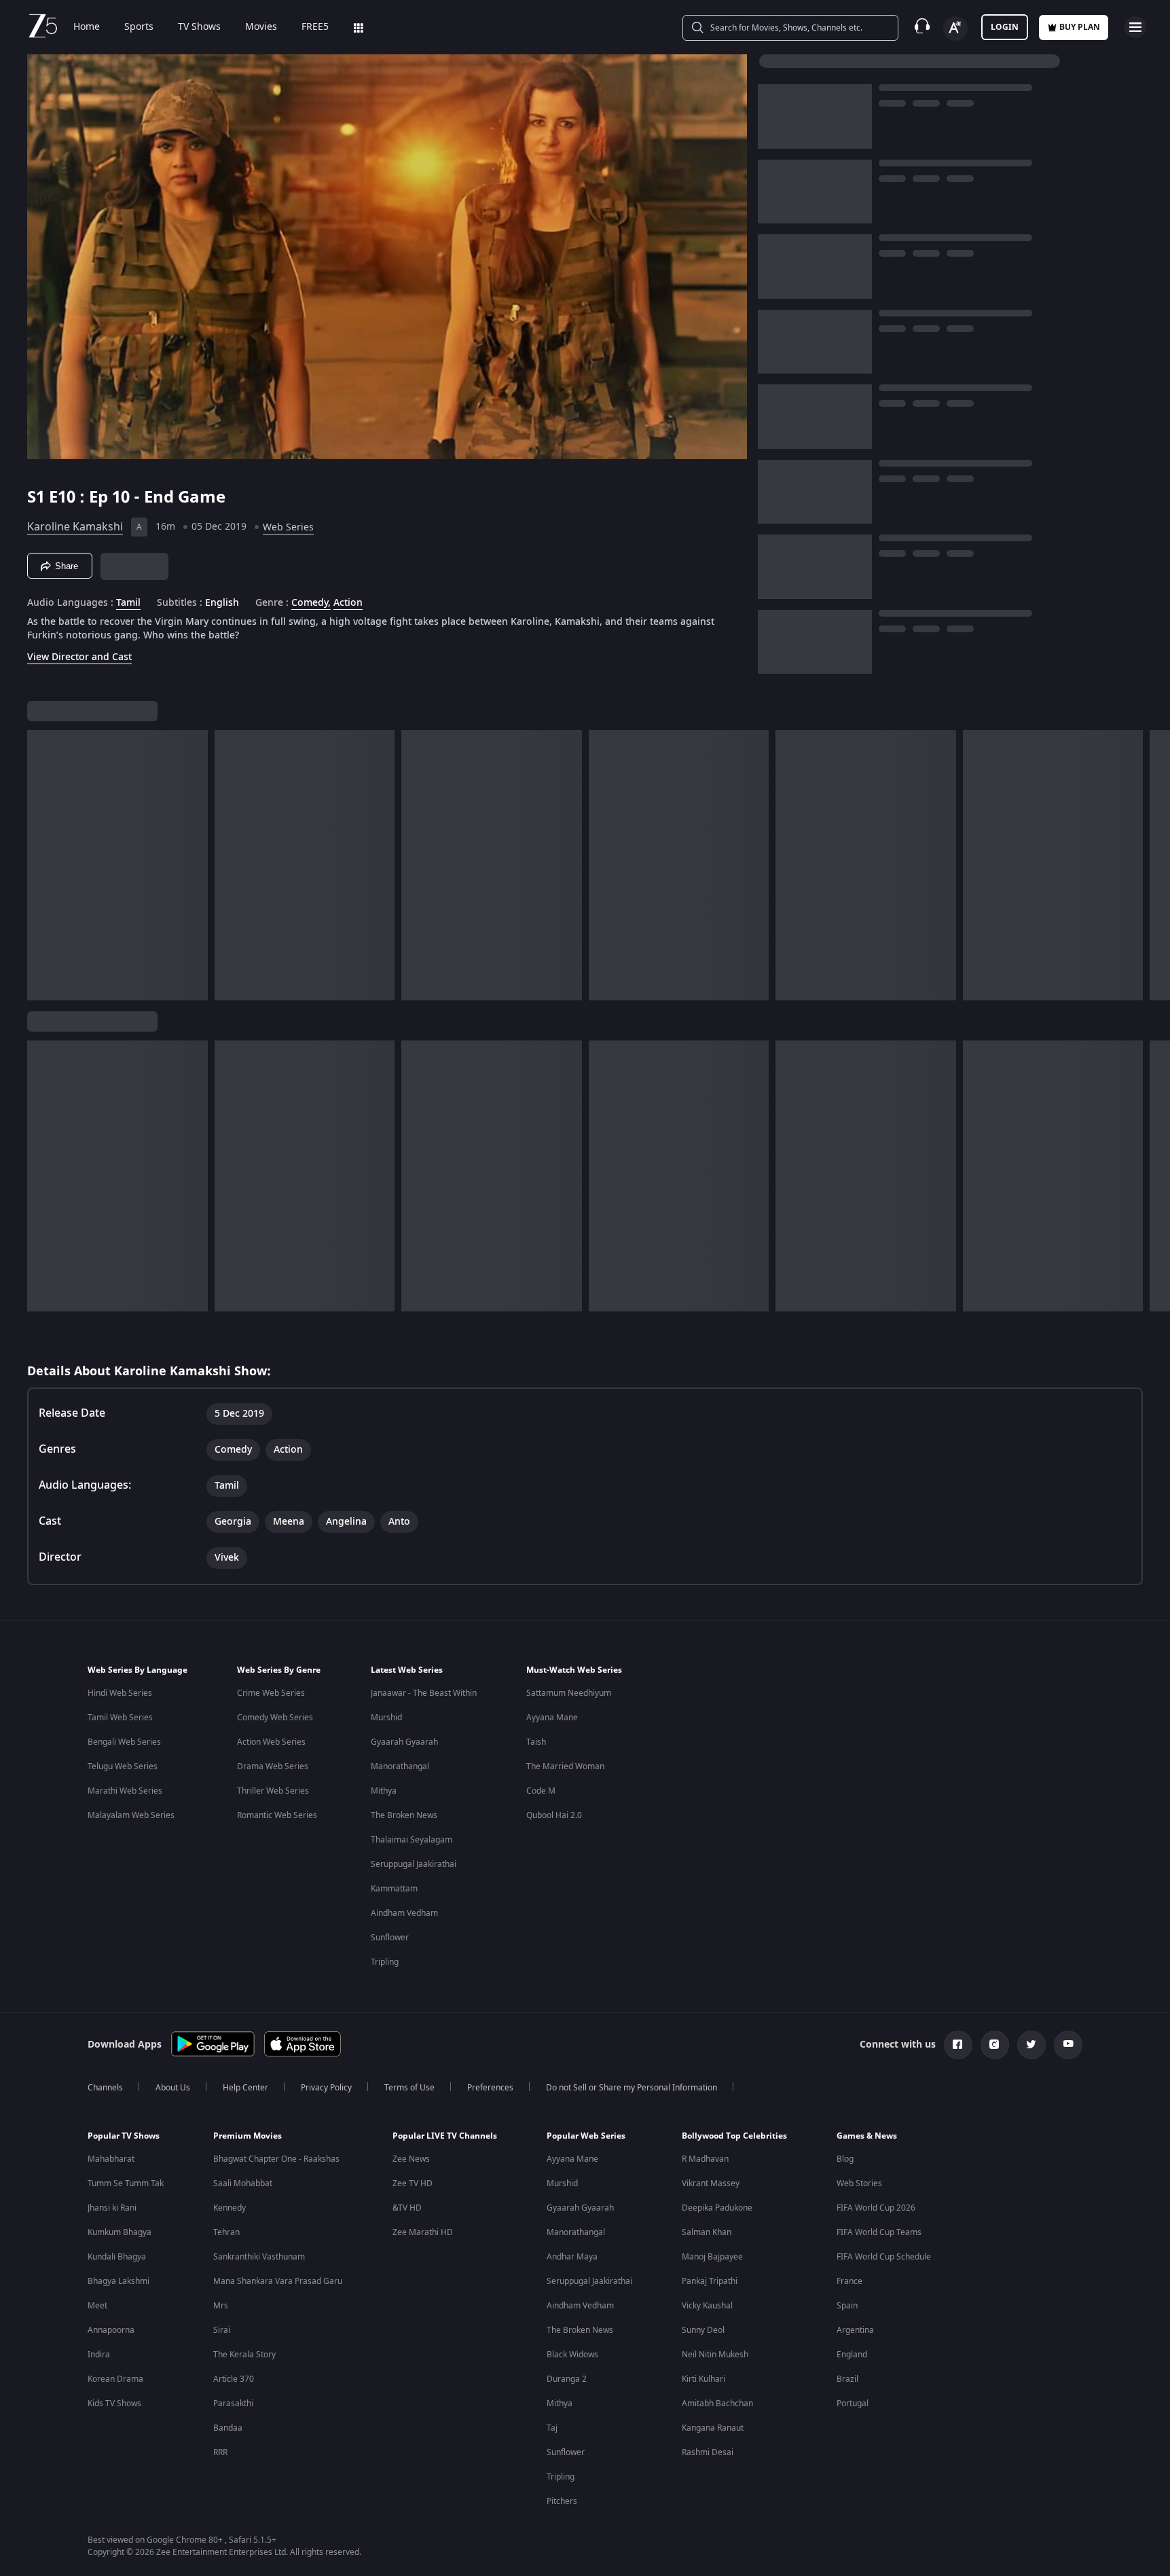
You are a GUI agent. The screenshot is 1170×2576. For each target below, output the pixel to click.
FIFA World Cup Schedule (884, 2257)
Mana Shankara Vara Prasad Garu (278, 2281)
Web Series (288, 527)
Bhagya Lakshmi (118, 2281)
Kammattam (394, 1889)
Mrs (221, 2306)
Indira (99, 2355)
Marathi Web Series (125, 1791)
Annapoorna (111, 2330)
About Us (173, 2088)
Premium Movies (248, 2136)
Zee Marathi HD (423, 2232)
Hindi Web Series (120, 1693)
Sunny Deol (703, 2330)
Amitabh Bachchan (717, 2403)
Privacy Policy (326, 2088)
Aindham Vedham (404, 1913)
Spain (847, 2306)
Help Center (245, 2088)
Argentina (855, 2330)
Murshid (386, 1718)
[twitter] (1031, 2045)
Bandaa (228, 2428)
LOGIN (1005, 27)
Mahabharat (111, 2159)
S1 (38, 497)
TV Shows (199, 27)
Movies (261, 27)
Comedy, (311, 603)
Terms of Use (409, 2088)
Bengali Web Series (124, 1742)
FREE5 (315, 27)
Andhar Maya (572, 2257)
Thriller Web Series (273, 1791)
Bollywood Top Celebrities (734, 2136)
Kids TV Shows (114, 2403)
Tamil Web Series (120, 1718)
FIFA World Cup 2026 (876, 2208)
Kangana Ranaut (713, 2428)
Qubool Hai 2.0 (554, 1815)
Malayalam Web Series (131, 1815)
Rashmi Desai (708, 2452)
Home (87, 27)
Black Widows (572, 2355)
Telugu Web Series (123, 1766)
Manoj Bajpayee (712, 2257)
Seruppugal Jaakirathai (414, 1864)
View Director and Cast (79, 657)
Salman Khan (707, 2232)
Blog (845, 2159)
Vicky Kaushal (707, 2306)
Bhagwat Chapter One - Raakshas (276, 2159)
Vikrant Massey (711, 2183)
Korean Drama (115, 2379)
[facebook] (958, 2045)
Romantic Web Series (277, 1815)
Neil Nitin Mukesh (715, 2355)
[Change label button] (955, 29)
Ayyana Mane (552, 1718)
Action (348, 603)
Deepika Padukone (717, 2208)
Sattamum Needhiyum (569, 1693)
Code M (541, 1791)
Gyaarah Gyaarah (404, 1742)
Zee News (411, 2159)
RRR (220, 2452)
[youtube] (1068, 2045)
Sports (139, 27)
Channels (105, 2088)
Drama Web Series (273, 1766)
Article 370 (234, 2379)
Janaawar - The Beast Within (424, 1693)
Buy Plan (1080, 27)
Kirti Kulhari (703, 2379)
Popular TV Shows (124, 2136)
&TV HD (407, 2208)
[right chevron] (1155, 865)
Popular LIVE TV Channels (445, 2136)
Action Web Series (271, 1742)
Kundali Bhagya (117, 2257)
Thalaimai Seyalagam (412, 1840)
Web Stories (859, 2183)
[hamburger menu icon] (1135, 27)
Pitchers (562, 2501)
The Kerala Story (244, 2355)
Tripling (385, 1962)
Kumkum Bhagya (120, 2232)
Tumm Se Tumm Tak (126, 2183)
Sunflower (390, 1938)
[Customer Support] (922, 27)
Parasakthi (233, 2403)
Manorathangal (400, 1766)
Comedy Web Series (275, 1718)
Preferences (490, 2088)
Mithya (384, 1791)
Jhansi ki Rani (112, 2208)
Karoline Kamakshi (75, 527)
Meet (97, 2306)
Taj (552, 2428)
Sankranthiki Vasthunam (259, 2257)
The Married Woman (565, 1766)
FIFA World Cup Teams (879, 2232)
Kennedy (230, 2208)
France (849, 2281)
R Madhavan (705, 2159)
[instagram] (995, 2045)
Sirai (222, 2330)
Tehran (226, 2232)
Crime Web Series (271, 1693)
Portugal (853, 2403)
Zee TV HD (413, 2183)
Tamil (128, 603)
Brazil (847, 2379)
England (852, 2355)
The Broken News (404, 1815)
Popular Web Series (586, 2136)
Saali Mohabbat (243, 2183)
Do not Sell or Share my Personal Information (632, 2088)
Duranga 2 (567, 2379)
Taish (536, 1742)
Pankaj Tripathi (710, 2281)
